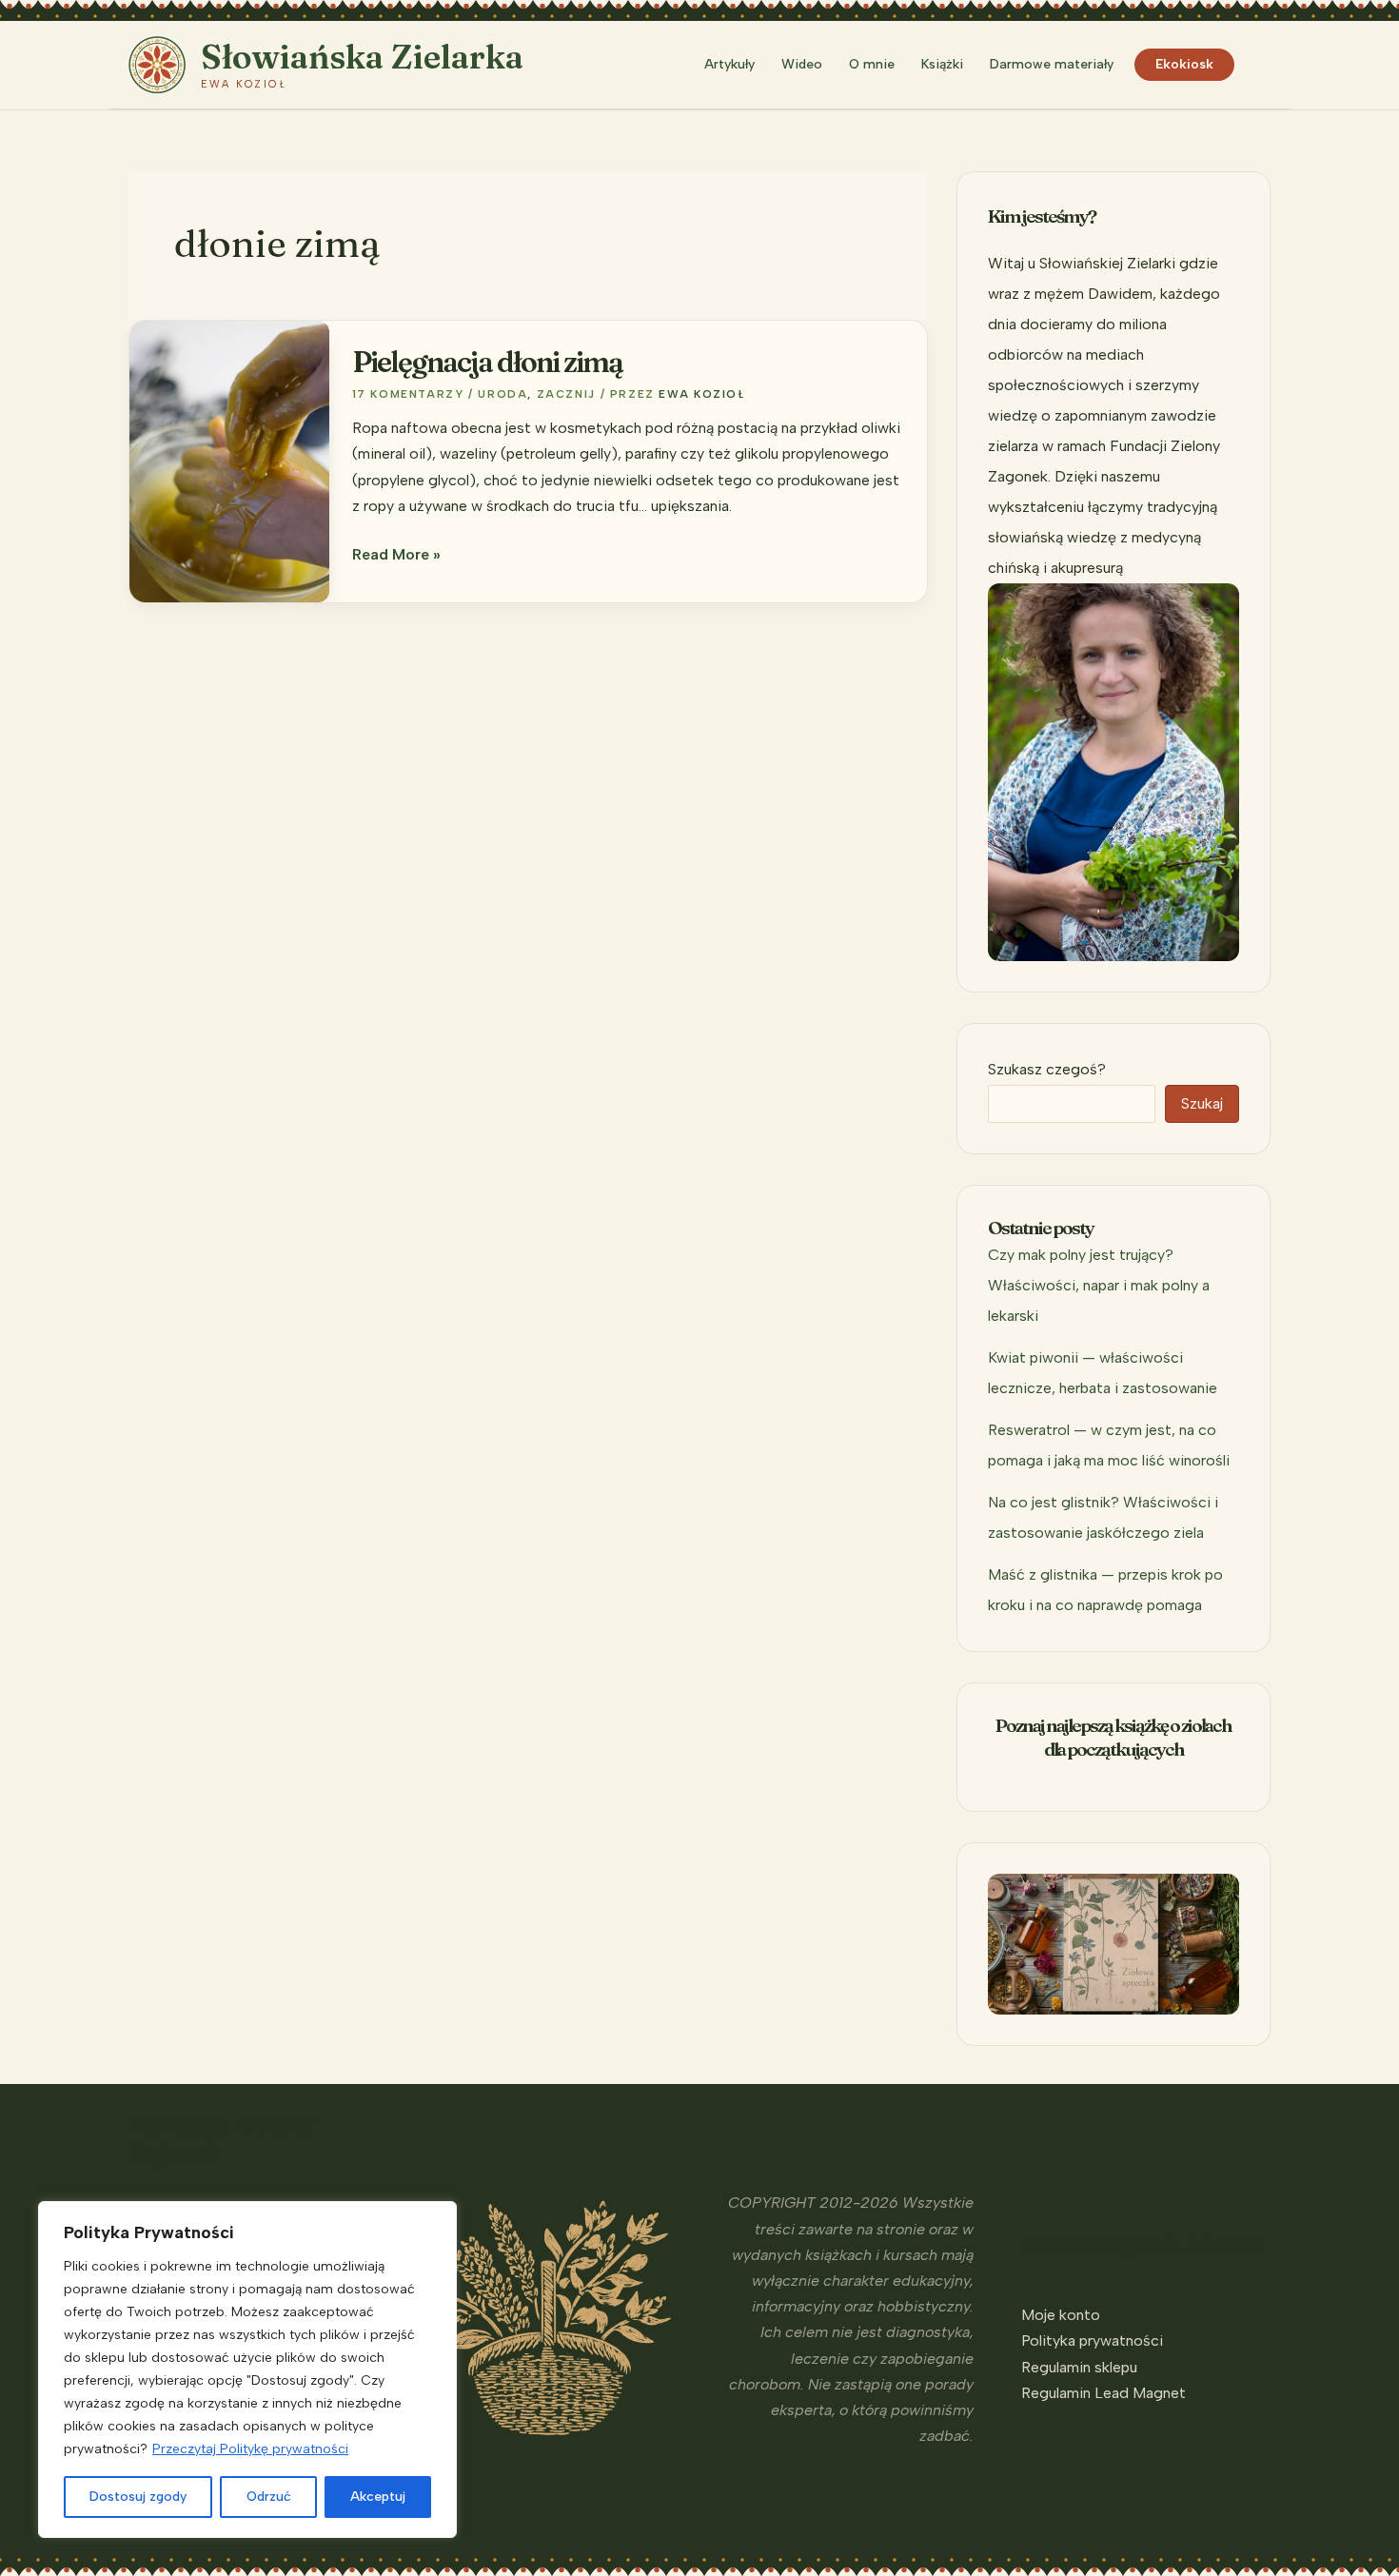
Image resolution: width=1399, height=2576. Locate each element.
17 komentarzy (408, 394)
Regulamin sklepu (1079, 2367)
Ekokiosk (1184, 64)
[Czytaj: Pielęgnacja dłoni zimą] (229, 460)
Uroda (502, 394)
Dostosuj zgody (138, 2497)
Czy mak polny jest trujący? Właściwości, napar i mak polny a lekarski (1099, 1285)
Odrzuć (269, 2497)
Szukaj (1202, 1103)
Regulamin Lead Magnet (1103, 2393)
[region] (247, 2370)
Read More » (396, 556)
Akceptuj (378, 2497)
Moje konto (1061, 2315)
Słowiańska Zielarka (362, 57)
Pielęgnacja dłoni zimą (487, 362)
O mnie (872, 64)
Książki (942, 64)
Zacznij (566, 394)
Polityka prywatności (1092, 2340)
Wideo (802, 64)
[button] (1262, 65)
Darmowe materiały (1052, 64)
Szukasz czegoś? (1047, 1069)
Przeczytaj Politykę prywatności (250, 2449)
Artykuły (729, 64)
